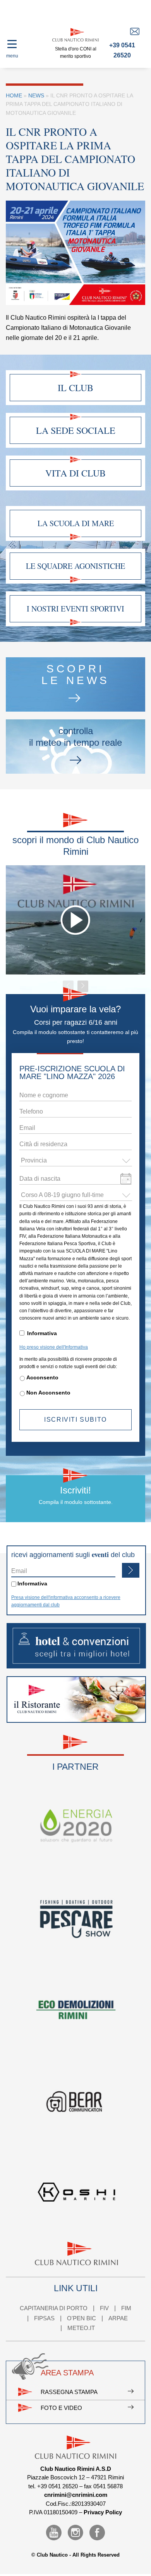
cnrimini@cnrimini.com (76, 2495)
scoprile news (75, 675)
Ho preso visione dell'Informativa (54, 1347)
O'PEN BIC (82, 2318)
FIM (126, 2308)
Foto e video (61, 2408)
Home (14, 95)
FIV (104, 2308)
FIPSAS (44, 2318)
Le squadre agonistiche (75, 566)
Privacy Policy (103, 2512)
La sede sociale (76, 430)
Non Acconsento (48, 1393)
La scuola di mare (76, 523)
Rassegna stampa (69, 2392)
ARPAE (118, 2318)
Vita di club (75, 473)
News (36, 95)
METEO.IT (81, 2328)
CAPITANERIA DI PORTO (54, 2308)
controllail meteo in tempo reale (75, 737)
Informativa (42, 1333)
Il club (75, 388)
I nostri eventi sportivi (75, 609)
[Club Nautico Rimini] (75, 35)
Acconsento (42, 1377)
